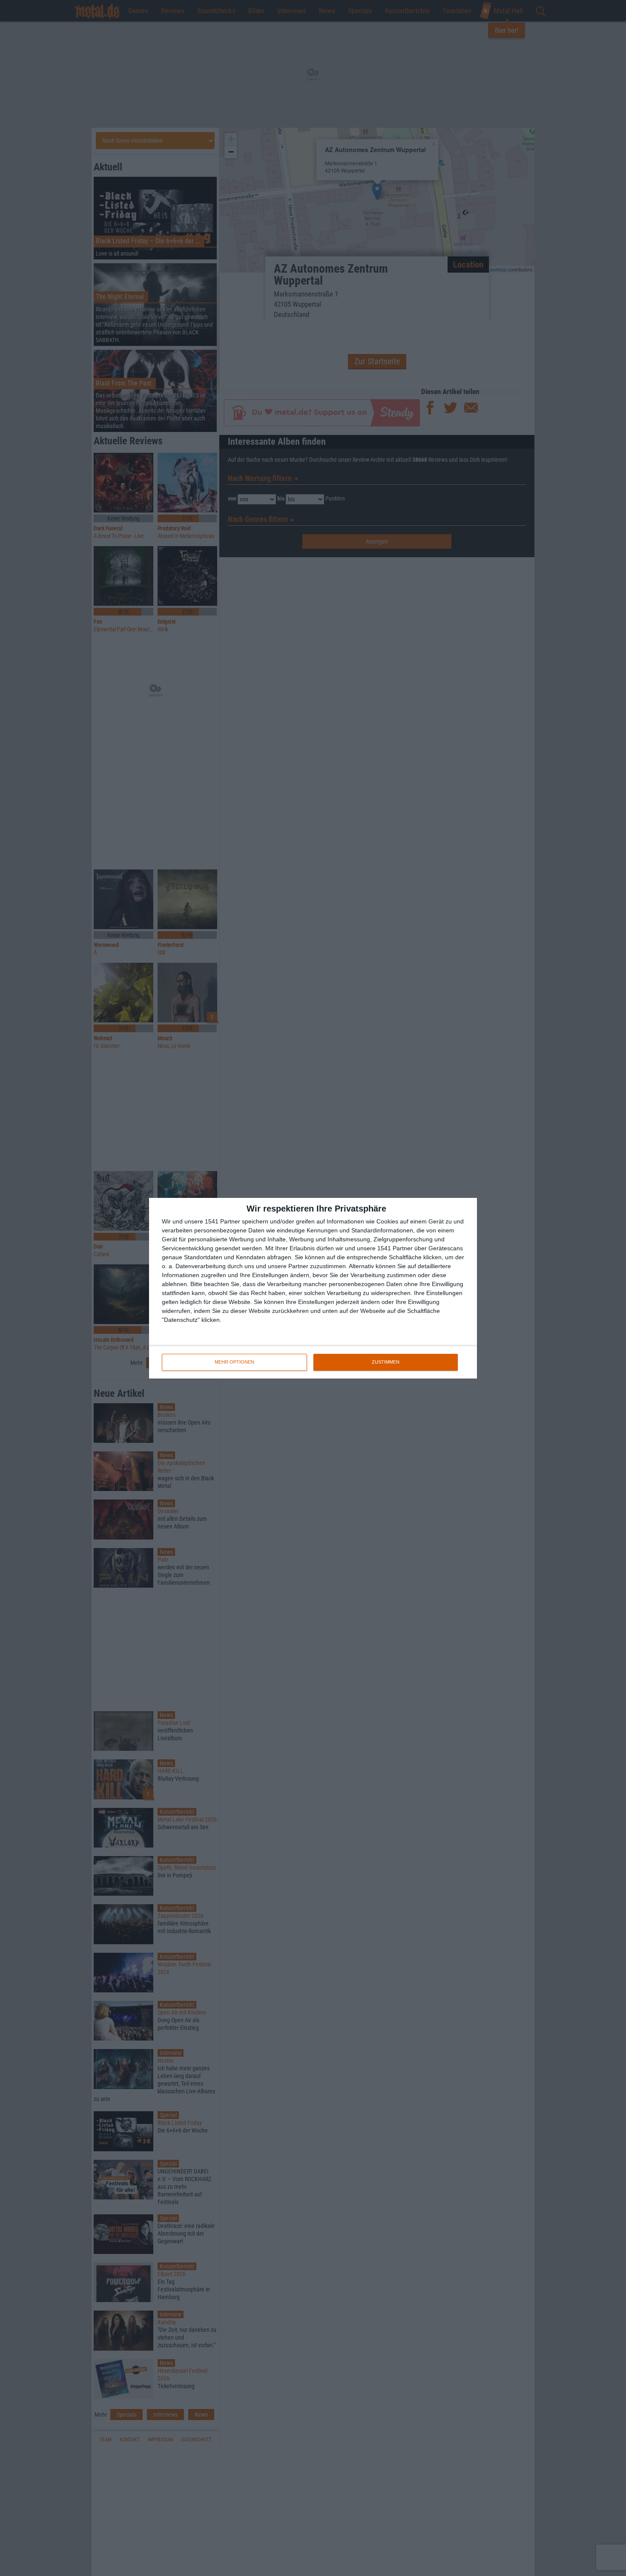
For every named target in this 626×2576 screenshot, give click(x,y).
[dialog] (313, 1288)
